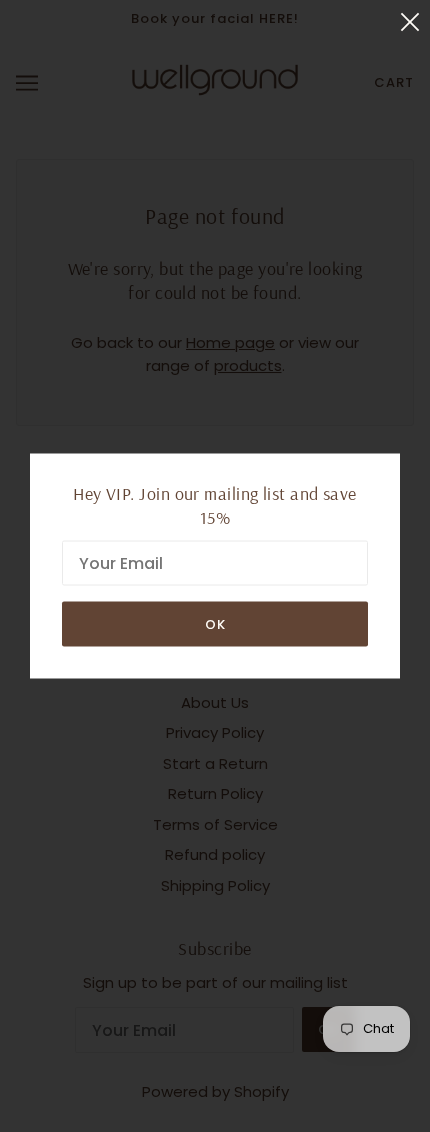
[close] (410, 21)
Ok (215, 624)
